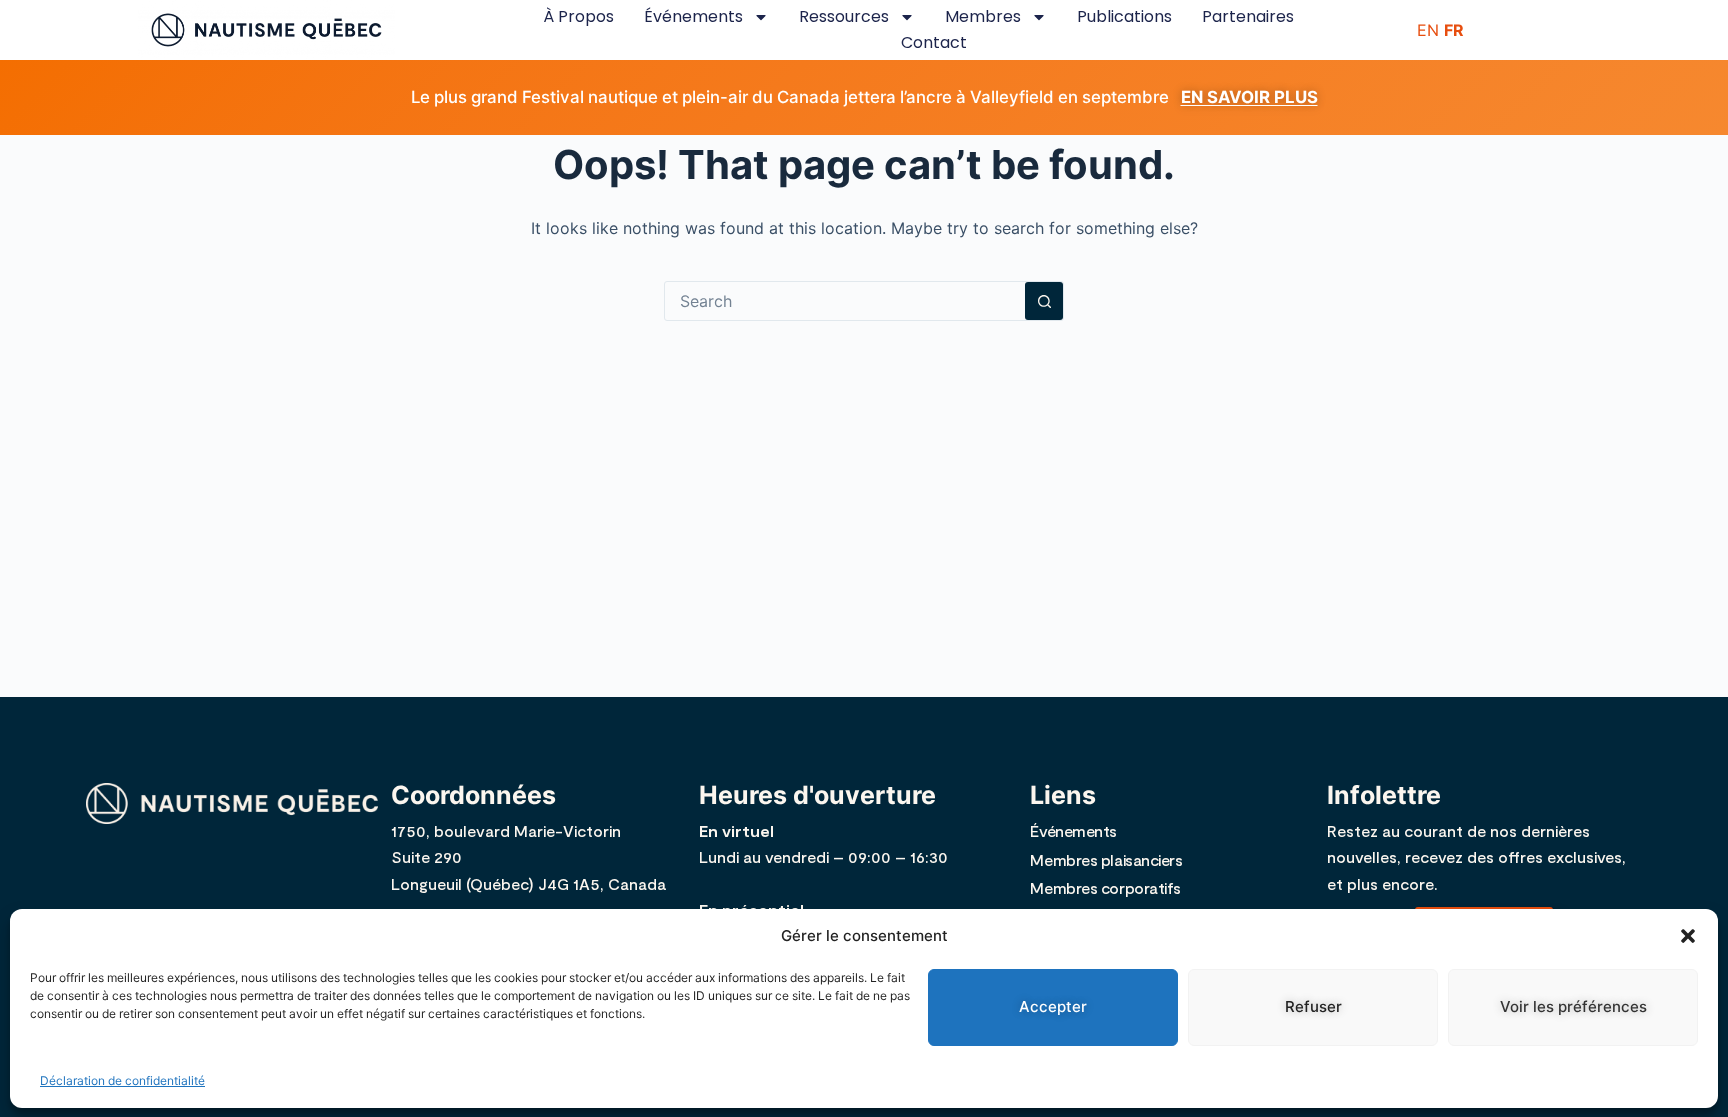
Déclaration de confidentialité (122, 1080)
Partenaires (1248, 16)
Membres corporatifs (1105, 887)
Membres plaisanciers (1106, 859)
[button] (1688, 936)
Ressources (844, 16)
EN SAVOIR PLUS (1249, 97)
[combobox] (845, 301)
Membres (983, 16)
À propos (578, 16)
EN (1428, 30)
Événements (693, 16)
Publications (1124, 16)
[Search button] (1044, 301)
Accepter (1053, 1006)
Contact (934, 42)
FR (1454, 30)
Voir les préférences (1573, 1006)
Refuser (1313, 1006)
